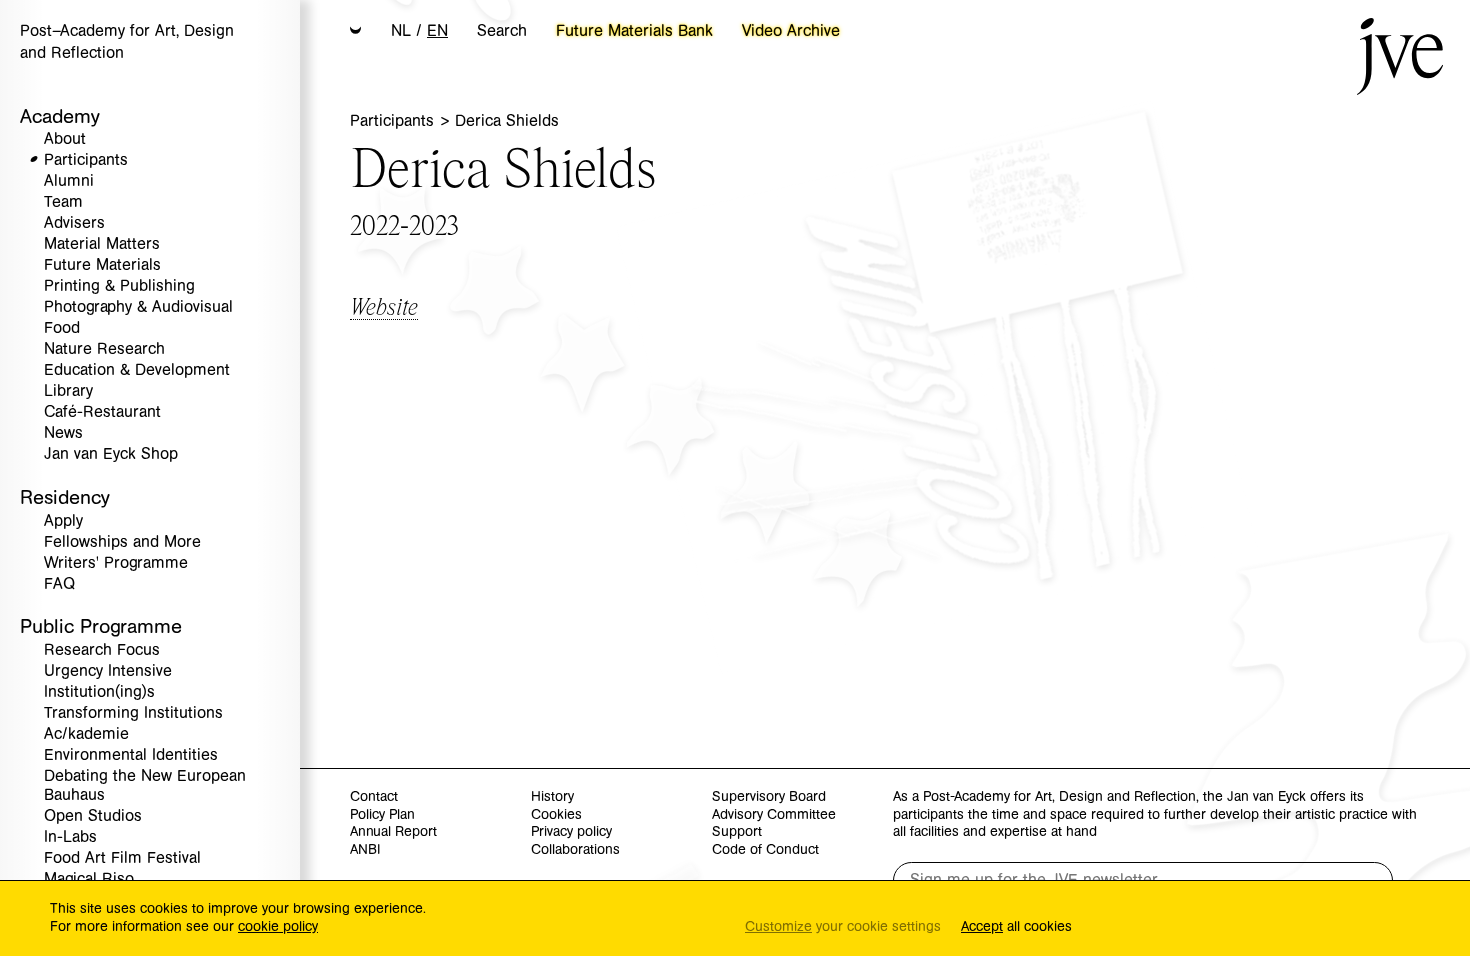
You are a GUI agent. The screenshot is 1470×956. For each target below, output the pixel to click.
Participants (86, 160)
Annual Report (393, 832)
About (65, 139)
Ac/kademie (86, 734)
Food (62, 328)
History (552, 797)
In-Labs (70, 837)
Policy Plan (382, 815)
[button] (356, 32)
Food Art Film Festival (122, 858)
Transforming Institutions (133, 713)
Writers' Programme (116, 563)
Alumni (69, 181)
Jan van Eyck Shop (111, 454)
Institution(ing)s (99, 692)
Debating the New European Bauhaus (145, 786)
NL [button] (401, 31)
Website (384, 305)
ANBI (365, 850)
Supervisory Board (769, 797)
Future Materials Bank (634, 31)
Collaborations (575, 850)
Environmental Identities (131, 755)
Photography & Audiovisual (138, 307)
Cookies (556, 815)
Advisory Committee (774, 815)
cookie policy (278, 927)
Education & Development (137, 370)
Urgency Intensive (108, 671)
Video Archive (791, 31)
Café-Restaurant (102, 412)
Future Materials (102, 265)
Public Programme (101, 626)
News (63, 433)
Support (737, 832)
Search (502, 31)
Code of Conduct (765, 850)
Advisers (74, 223)
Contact (374, 797)
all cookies (1016, 927)
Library (68, 391)
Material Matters (102, 244)
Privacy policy (571, 832)
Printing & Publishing (119, 286)
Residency (65, 497)
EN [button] (437, 31)
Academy (60, 116)
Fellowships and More (122, 542)
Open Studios (93, 816)
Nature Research (104, 349)
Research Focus (102, 650)
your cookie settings (843, 927)
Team (63, 202)
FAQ (59, 584)
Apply (63, 521)
